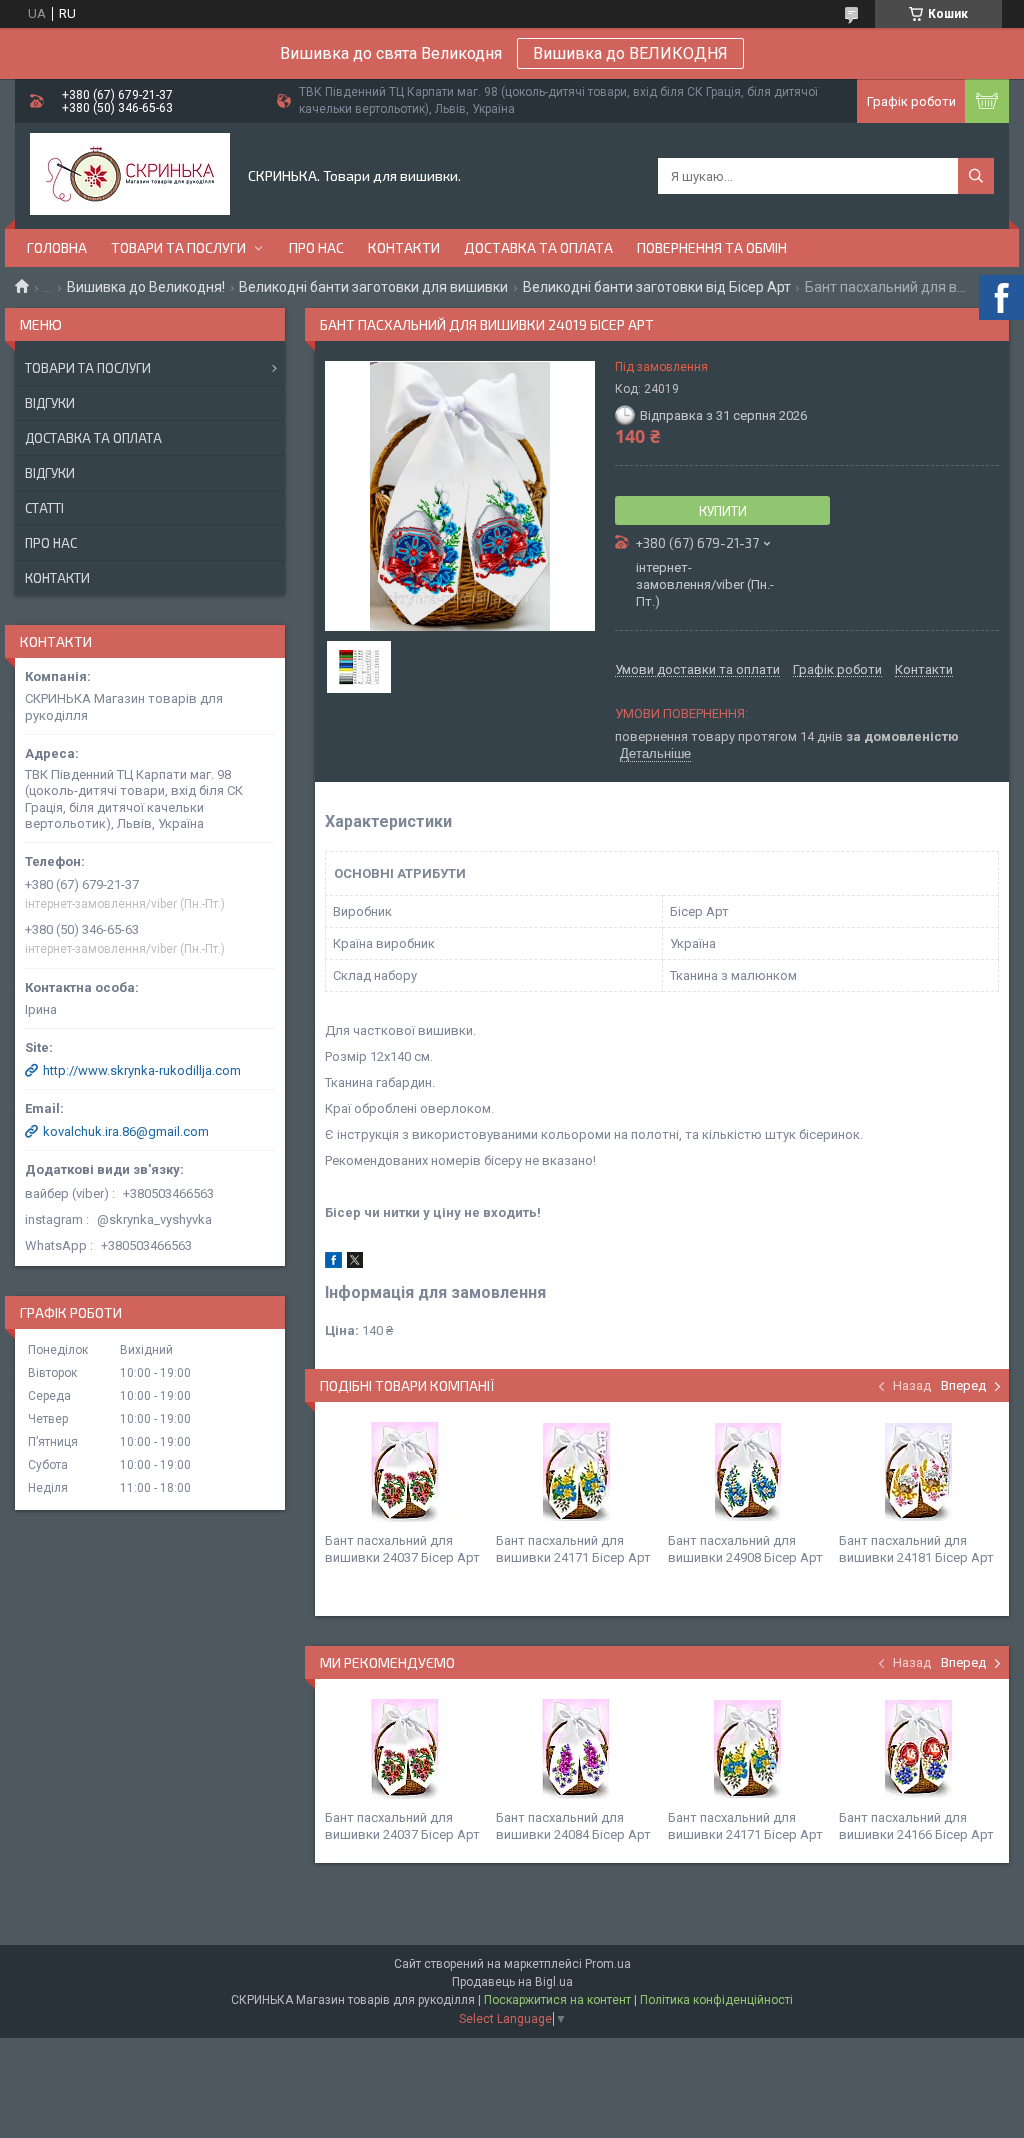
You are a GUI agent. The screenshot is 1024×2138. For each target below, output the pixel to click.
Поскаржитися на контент (557, 2000)
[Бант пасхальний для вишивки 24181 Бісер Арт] (919, 1472)
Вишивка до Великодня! (146, 287)
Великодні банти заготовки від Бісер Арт (657, 287)
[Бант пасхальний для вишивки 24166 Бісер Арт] (919, 1749)
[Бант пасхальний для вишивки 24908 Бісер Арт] (748, 1472)
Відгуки (50, 403)
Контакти (404, 247)
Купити (723, 511)
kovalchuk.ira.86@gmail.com (126, 1131)
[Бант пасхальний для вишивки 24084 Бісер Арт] (576, 1749)
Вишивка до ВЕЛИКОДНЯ (630, 53)
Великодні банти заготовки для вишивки (373, 287)
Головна (57, 247)
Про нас (316, 247)
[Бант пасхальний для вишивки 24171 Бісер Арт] (576, 1472)
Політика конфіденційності (716, 2000)
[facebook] (333, 1263)
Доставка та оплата (538, 247)
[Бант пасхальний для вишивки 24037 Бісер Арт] (405, 1472)
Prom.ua (608, 1964)
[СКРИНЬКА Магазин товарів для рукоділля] (130, 176)
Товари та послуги (178, 247)
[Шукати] (976, 176)
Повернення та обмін (712, 247)
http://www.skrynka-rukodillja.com (142, 1070)
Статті (44, 508)
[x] (355, 1263)
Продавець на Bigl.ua (512, 1982)
